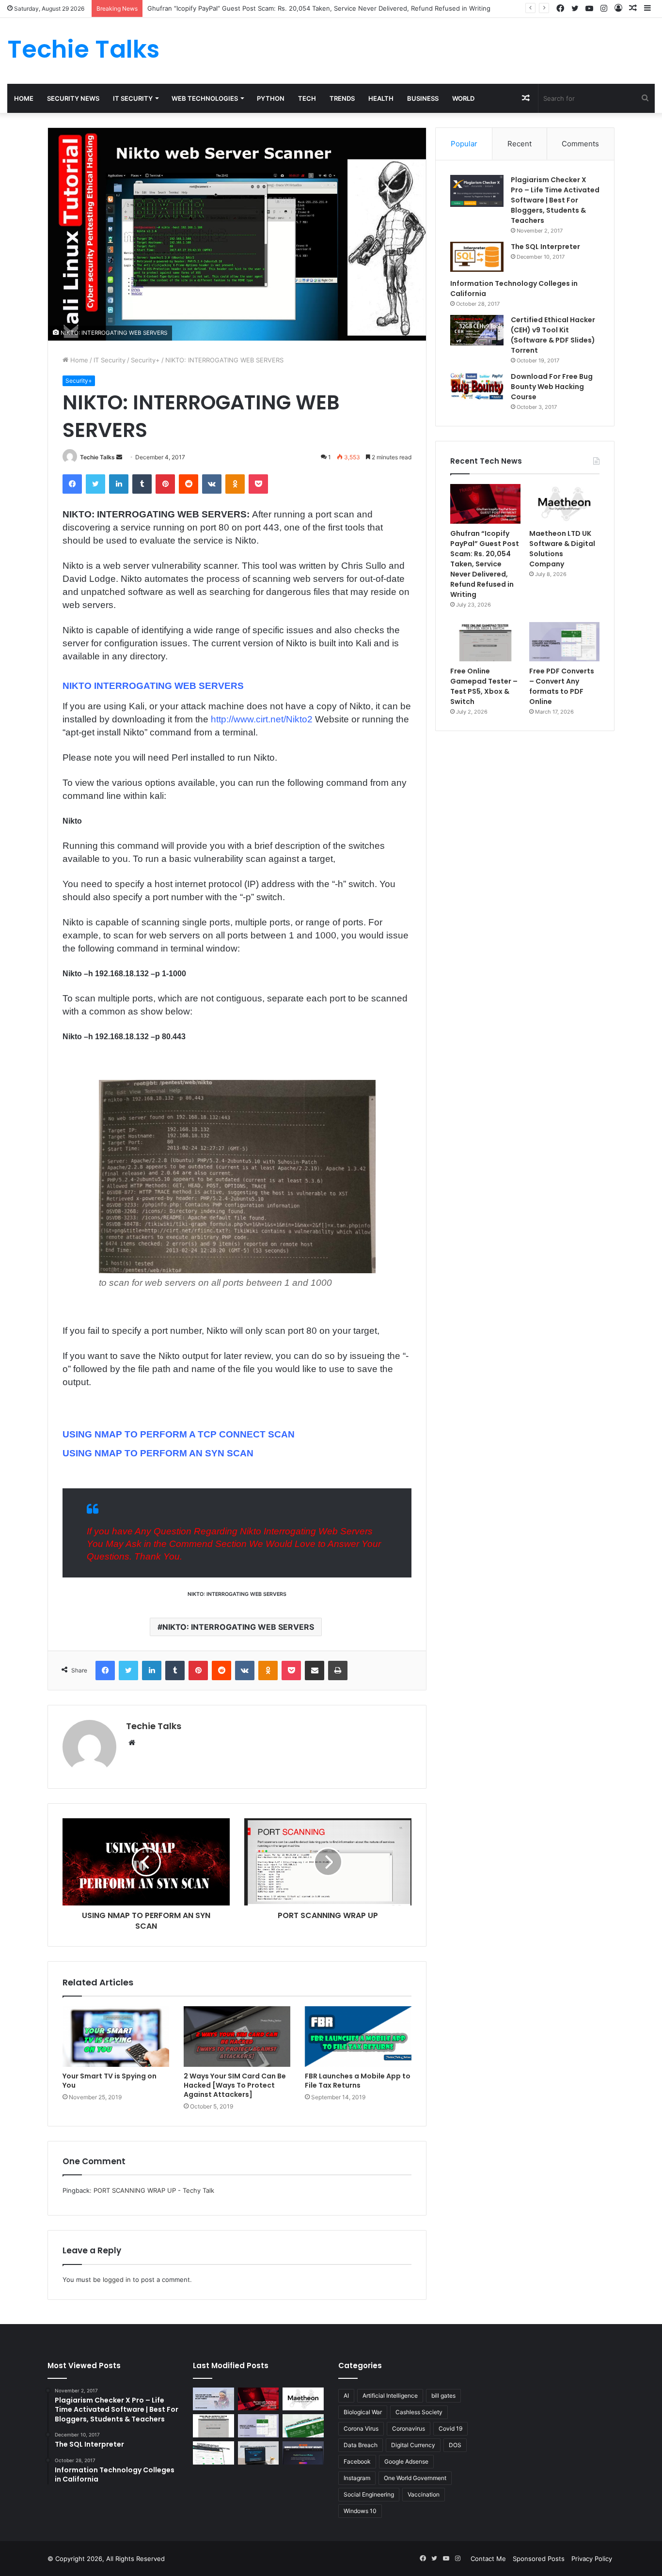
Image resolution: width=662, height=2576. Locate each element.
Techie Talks (97, 457)
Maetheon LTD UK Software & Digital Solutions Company (562, 549)
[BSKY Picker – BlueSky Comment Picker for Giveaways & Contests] (259, 2453)
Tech (307, 98)
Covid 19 (450, 2428)
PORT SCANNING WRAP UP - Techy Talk (154, 2190)
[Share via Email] (315, 1670)
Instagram (357, 2478)
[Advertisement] (441, 49)
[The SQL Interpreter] (477, 257)
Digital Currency (413, 2445)
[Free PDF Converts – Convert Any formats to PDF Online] (564, 642)
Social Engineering (369, 2494)
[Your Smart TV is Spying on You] (116, 2036)
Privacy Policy (592, 2559)
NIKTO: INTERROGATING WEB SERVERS (238, 1627)
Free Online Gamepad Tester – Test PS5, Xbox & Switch (484, 686)
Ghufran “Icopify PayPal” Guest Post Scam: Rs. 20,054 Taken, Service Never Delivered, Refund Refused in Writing (319, 8)
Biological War (363, 2412)
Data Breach (361, 2445)
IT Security (133, 98)
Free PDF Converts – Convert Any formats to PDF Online (562, 686)
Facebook (357, 2461)
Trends (342, 98)
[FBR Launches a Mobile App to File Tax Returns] (358, 2036)
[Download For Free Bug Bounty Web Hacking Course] (477, 388)
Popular (464, 144)
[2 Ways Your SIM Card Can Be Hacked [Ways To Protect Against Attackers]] (237, 2036)
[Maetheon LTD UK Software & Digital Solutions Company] (564, 504)
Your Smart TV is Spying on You (110, 2081)
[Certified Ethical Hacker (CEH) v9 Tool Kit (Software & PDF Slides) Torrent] (477, 330)
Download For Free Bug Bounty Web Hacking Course (552, 387)
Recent (520, 144)
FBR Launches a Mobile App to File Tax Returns (358, 2081)
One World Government (415, 2478)
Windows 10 (360, 2511)
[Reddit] (189, 484)
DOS (455, 2445)
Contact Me (488, 2559)
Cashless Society (419, 2412)
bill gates (443, 2396)
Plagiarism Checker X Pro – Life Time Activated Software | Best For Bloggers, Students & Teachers (555, 200)
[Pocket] (258, 484)
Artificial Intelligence (390, 2396)
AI (346, 2396)
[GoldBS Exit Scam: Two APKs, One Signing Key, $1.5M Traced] (213, 2399)
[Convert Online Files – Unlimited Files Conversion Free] (213, 2453)
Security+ (145, 360)
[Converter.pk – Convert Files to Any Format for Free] (303, 2426)
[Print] (338, 1670)
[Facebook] (72, 484)
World (463, 98)
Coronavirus (409, 2428)
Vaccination (424, 2494)
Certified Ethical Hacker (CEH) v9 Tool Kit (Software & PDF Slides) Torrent (553, 335)
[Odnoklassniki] (235, 484)
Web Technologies (205, 98)
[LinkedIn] (119, 484)
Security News (73, 98)
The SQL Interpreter (545, 247)
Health (381, 98)
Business (423, 98)
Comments (580, 144)
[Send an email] (119, 457)
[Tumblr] (142, 484)
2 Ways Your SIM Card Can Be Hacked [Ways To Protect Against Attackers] (235, 2085)
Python (271, 98)
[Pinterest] (165, 484)
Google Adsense (406, 2461)
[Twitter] (95, 484)
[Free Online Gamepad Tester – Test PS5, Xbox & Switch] (485, 642)
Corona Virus (361, 2428)
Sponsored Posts (539, 2559)
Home (24, 98)
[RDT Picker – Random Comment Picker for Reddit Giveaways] (303, 2453)
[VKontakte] (212, 484)
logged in (117, 2279)
